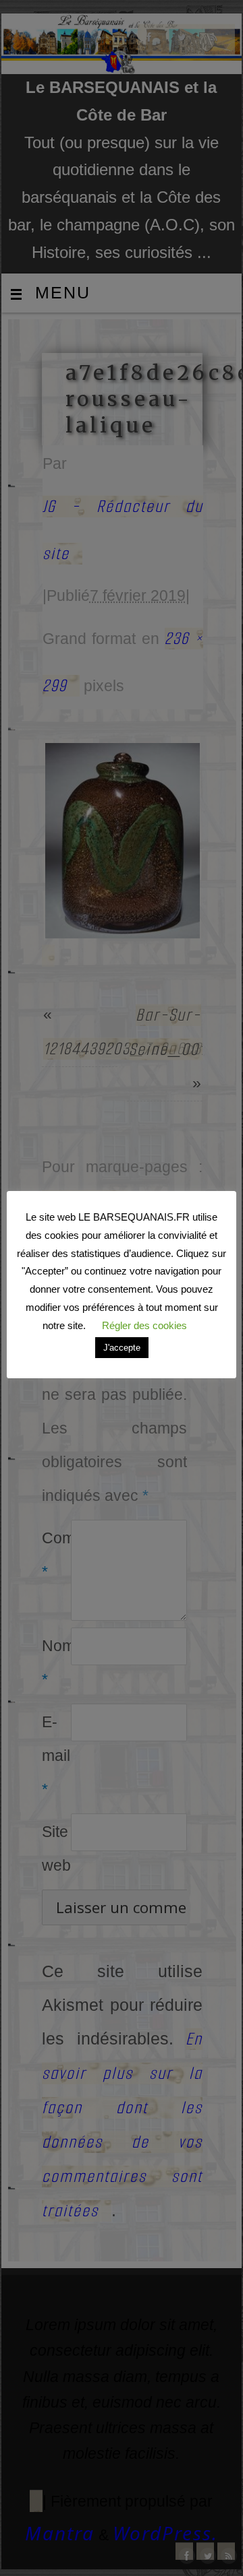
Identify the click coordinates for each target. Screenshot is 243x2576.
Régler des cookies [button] (144, 1325)
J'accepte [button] (122, 1348)
